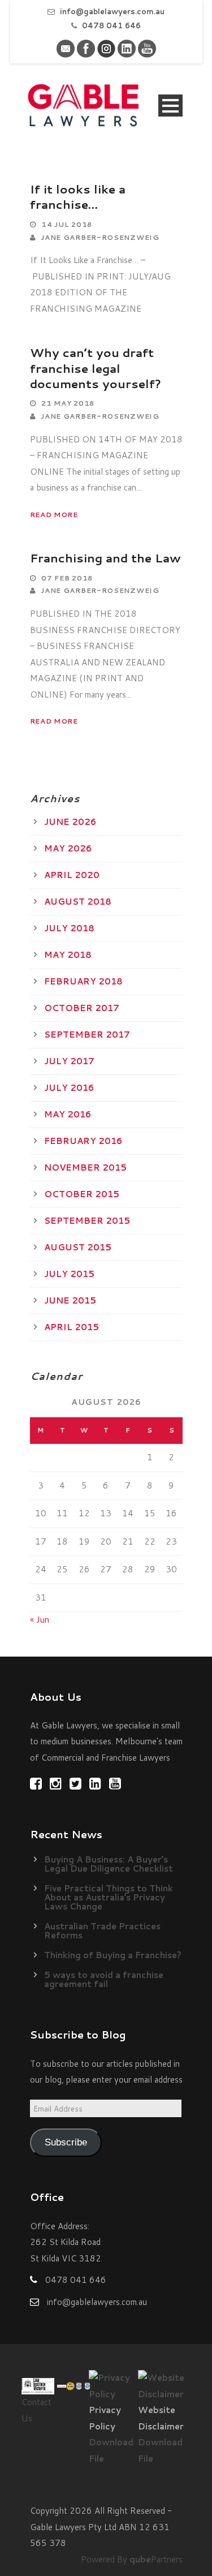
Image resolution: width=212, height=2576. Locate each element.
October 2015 (82, 1194)
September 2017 (87, 1035)
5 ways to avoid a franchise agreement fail (104, 1979)
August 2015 (78, 1247)
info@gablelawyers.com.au (112, 11)
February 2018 (83, 981)
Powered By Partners (132, 2559)
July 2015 (69, 1274)
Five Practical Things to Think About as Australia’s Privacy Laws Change (109, 1897)
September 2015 (87, 1221)
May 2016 (68, 1114)
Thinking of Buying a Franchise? (113, 1955)
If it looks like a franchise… (78, 197)
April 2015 (72, 1327)
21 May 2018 (68, 403)
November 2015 (85, 1167)
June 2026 (70, 822)
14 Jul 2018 (67, 224)
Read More (54, 515)
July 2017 (69, 1061)
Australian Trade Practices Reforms (102, 1931)
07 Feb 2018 (67, 578)
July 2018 (69, 928)
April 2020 (72, 875)
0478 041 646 (111, 25)
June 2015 (70, 1300)
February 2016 (83, 1141)
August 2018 (78, 902)
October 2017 (82, 1008)
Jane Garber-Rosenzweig (100, 237)
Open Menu (170, 106)
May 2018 (68, 955)
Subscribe (66, 2142)
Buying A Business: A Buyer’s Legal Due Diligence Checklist (109, 1864)
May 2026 (68, 848)
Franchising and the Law (105, 558)
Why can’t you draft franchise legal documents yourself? (96, 368)
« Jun (40, 1620)
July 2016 (69, 1088)
